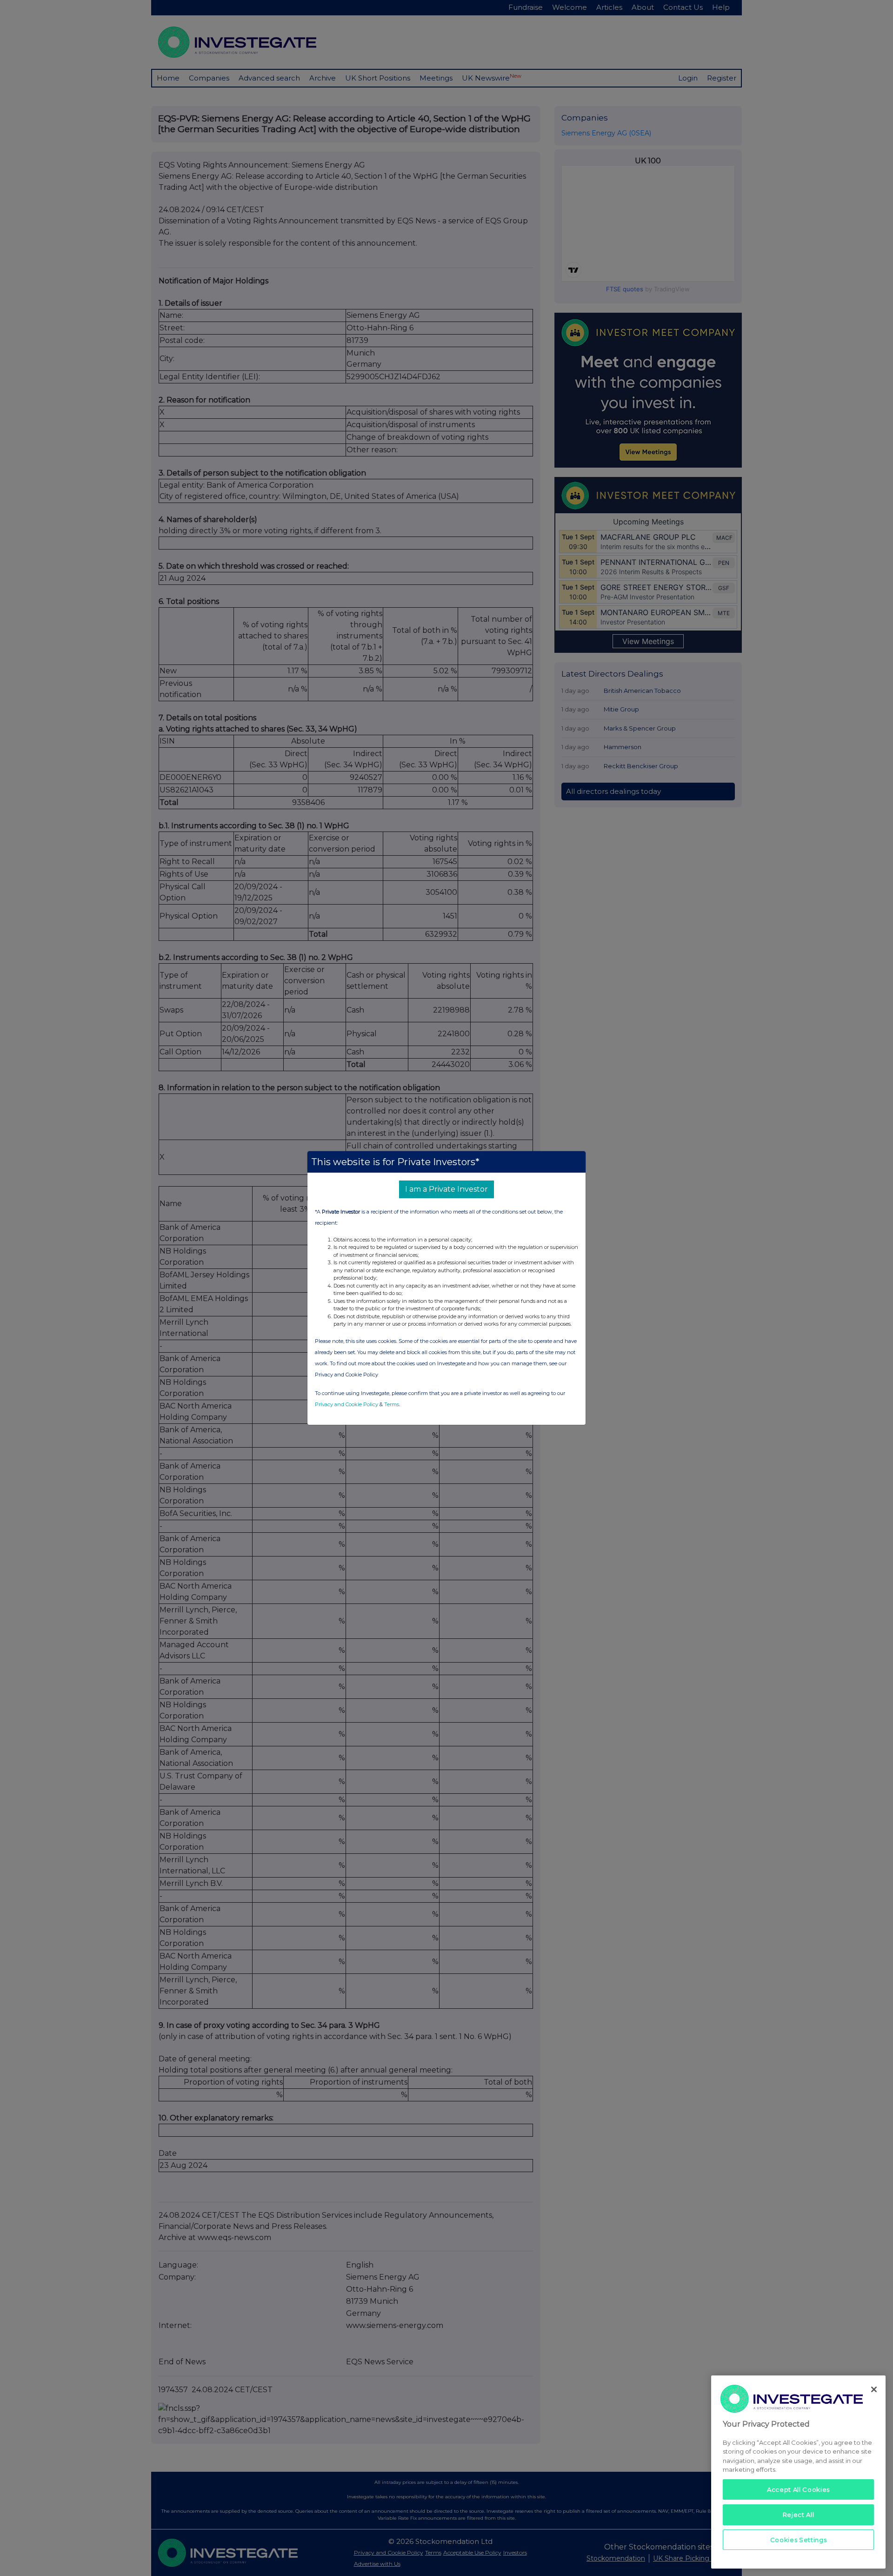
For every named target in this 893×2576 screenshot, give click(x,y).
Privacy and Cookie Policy (347, 1404)
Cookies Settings (799, 2540)
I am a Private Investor (446, 1189)
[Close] (874, 2389)
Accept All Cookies (798, 2489)
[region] (798, 2472)
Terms (392, 1404)
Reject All (799, 2515)
